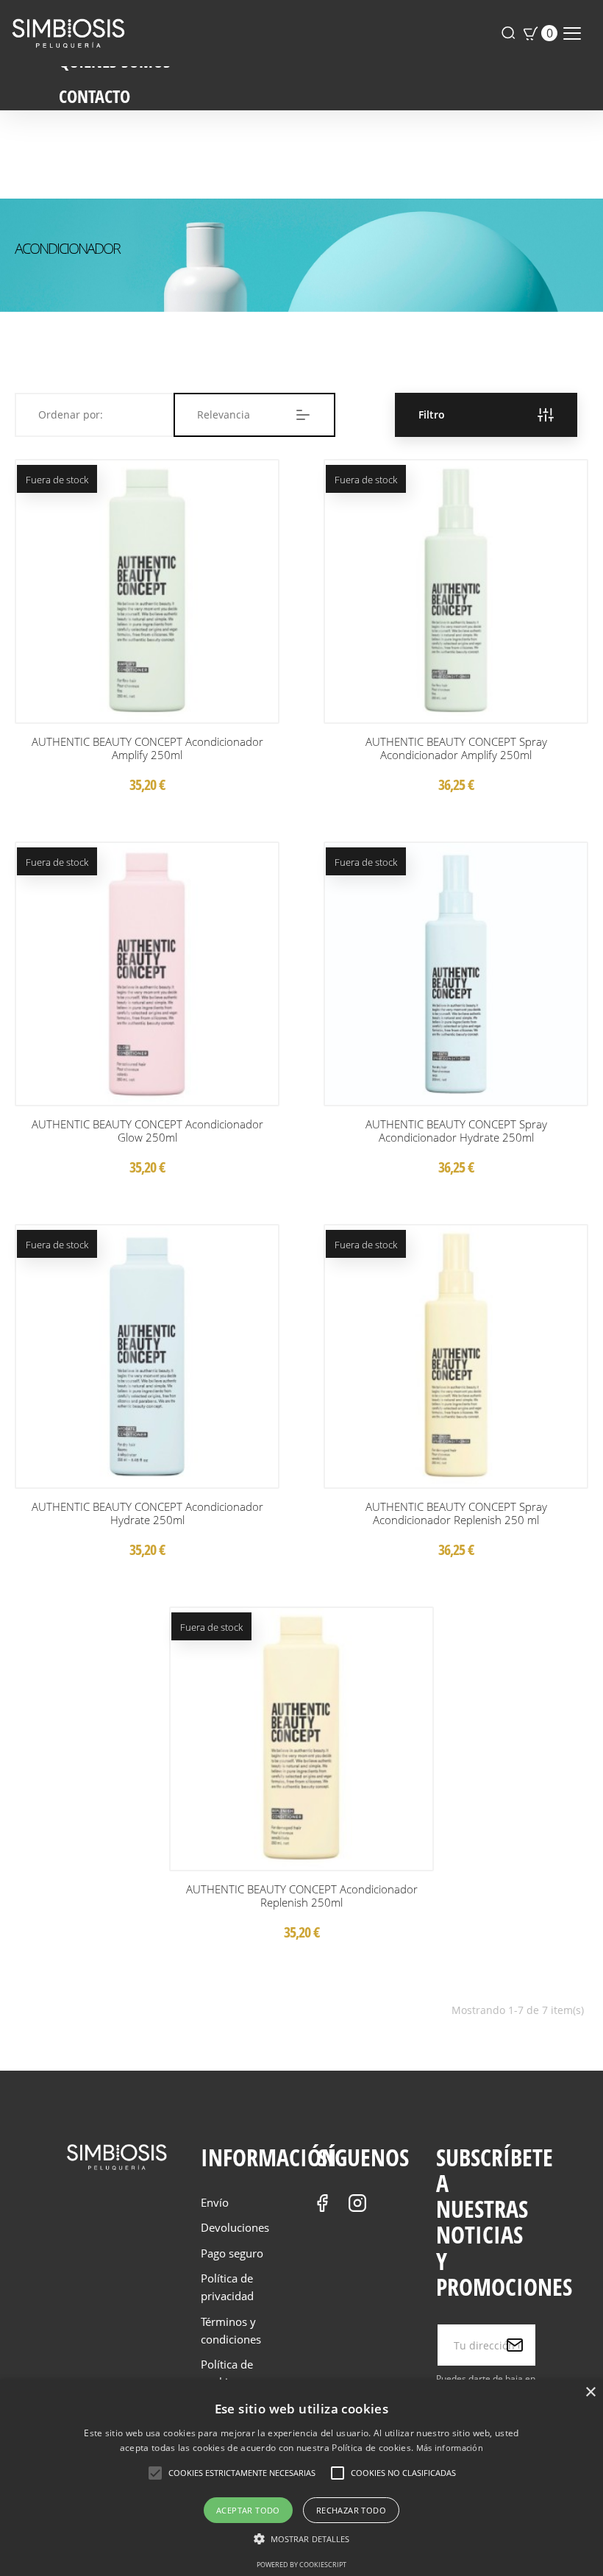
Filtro (432, 414)
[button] (302, 2539)
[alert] (301, 2478)
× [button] (590, 2392)
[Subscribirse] (515, 2345)
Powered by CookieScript (301, 2565)
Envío (215, 2202)
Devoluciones (235, 2227)
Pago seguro (232, 2253)
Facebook (322, 2203)
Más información (450, 2448)
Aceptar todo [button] (248, 2510)
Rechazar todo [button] (351, 2510)
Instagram (357, 2203)
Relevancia (224, 414)
